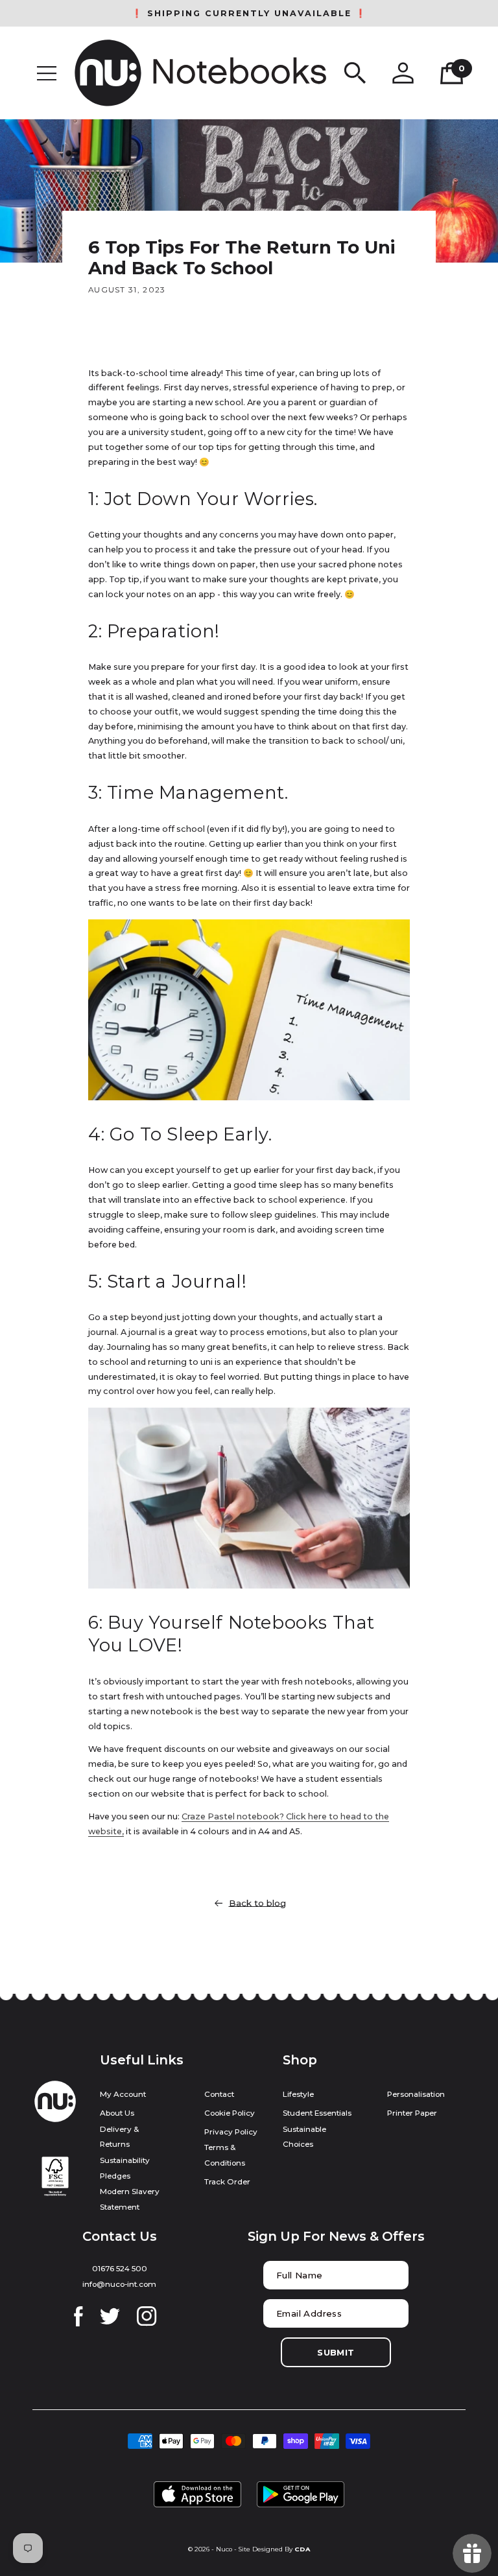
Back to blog (257, 1903)
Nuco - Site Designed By (254, 2549)
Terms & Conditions (225, 2155)
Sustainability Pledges (125, 2168)
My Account (123, 2094)
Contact (219, 2094)
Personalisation (416, 2094)
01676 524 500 (120, 2269)
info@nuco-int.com (119, 2284)
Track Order (227, 2182)
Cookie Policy (230, 2113)
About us (117, 2113)
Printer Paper (412, 2113)
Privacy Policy (231, 2132)
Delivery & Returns (119, 2137)
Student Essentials (317, 2113)
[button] (47, 73)
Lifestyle (298, 2094)
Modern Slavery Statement (130, 2199)
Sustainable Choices (304, 2137)
